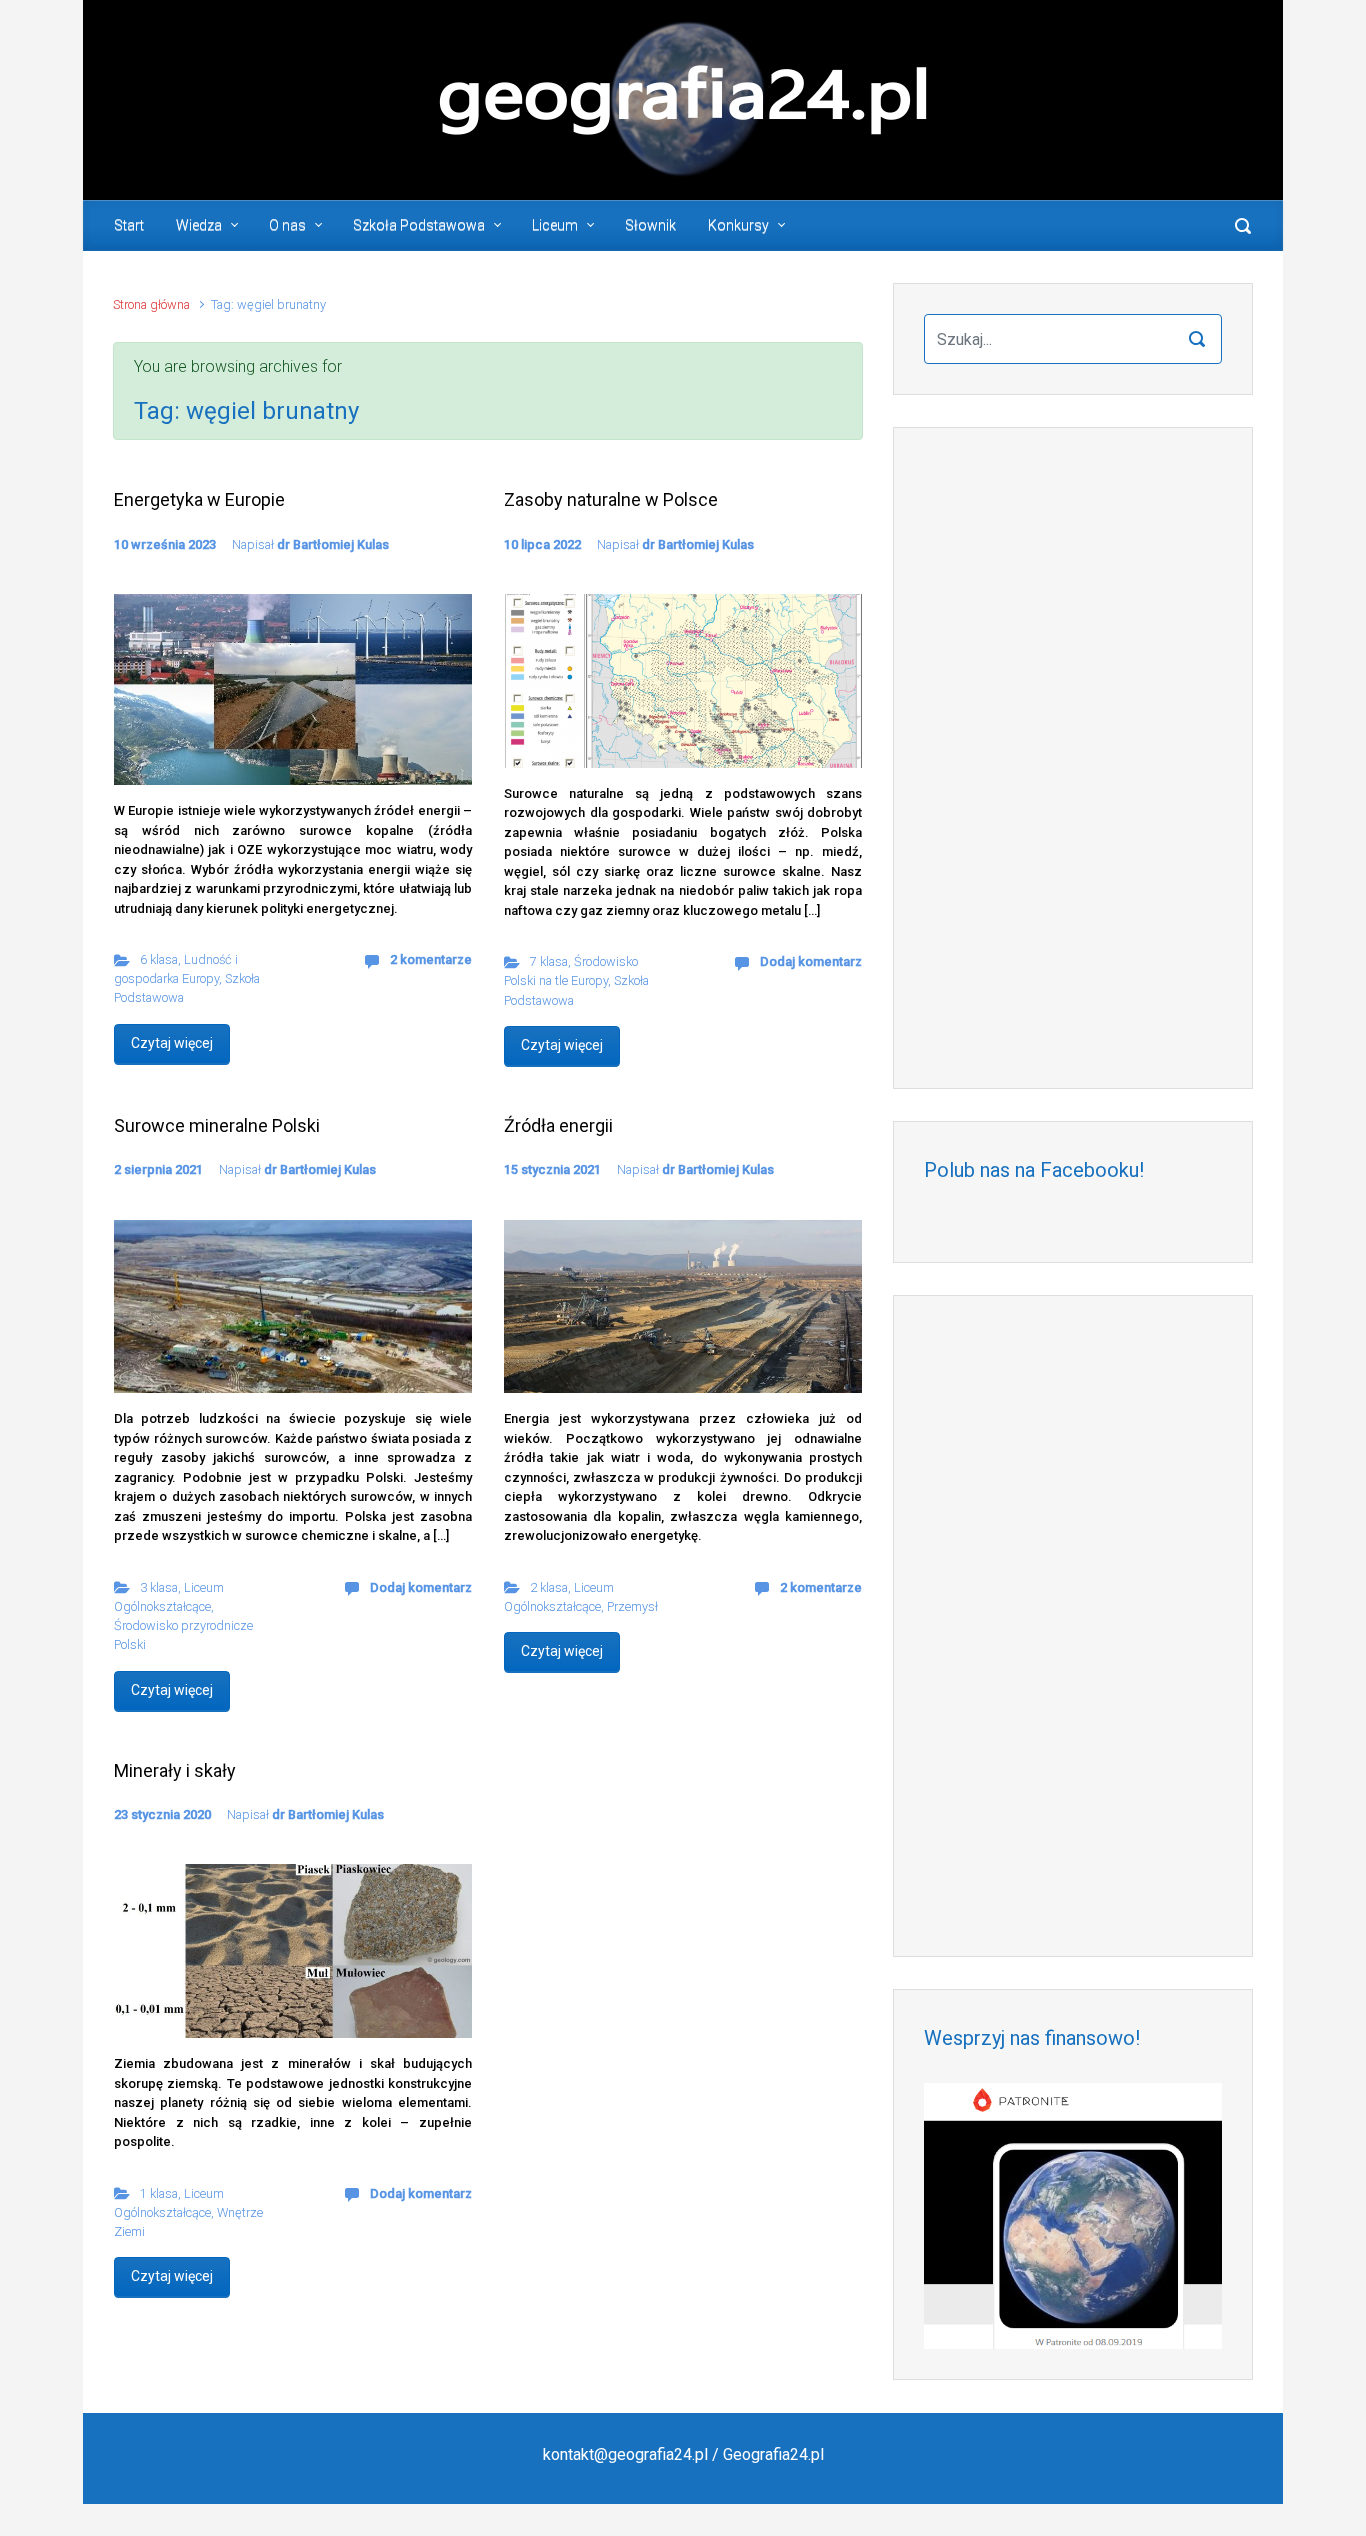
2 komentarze (431, 959)
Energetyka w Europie (199, 499)
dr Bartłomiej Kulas (333, 544)
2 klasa (549, 1587)
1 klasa (159, 2193)
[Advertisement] (1073, 758)
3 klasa (159, 1587)
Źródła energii (558, 1125)
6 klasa (159, 959)
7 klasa (549, 961)
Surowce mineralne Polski (217, 1125)
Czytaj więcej (172, 1043)
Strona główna (151, 304)
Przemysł (632, 1606)
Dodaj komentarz (811, 961)
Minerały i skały (175, 1770)
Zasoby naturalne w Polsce (611, 499)
